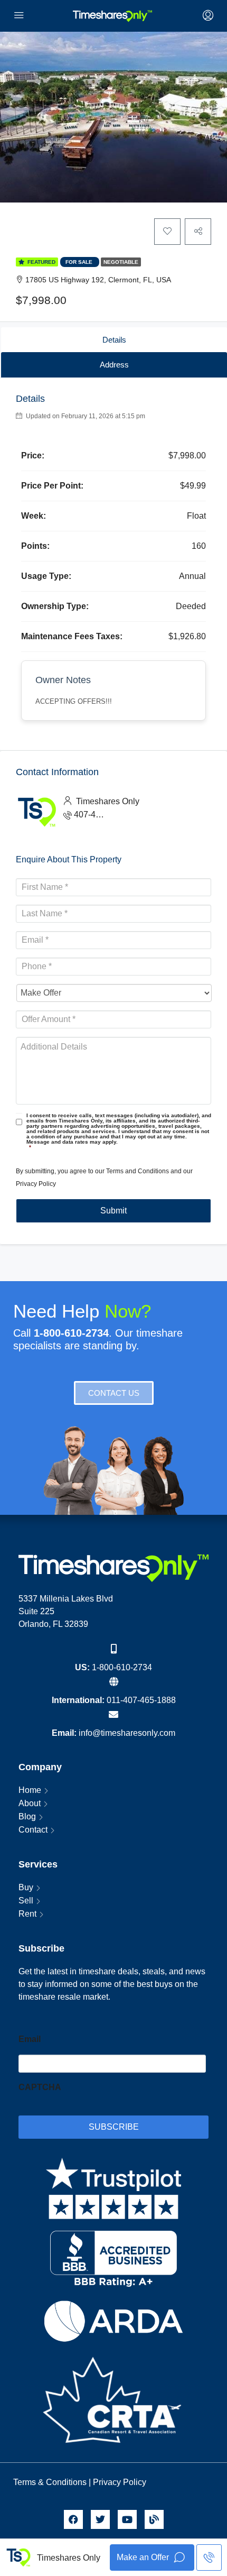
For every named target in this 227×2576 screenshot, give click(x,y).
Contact (33, 1830)
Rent (27, 1914)
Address (114, 365)
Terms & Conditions (50, 2482)
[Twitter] (100, 2519)
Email (30, 2039)
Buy (26, 1887)
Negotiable (121, 262)
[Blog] (154, 2519)
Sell (26, 1901)
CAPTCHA (40, 2087)
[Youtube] (127, 2519)
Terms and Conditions (138, 1171)
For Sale (80, 262)
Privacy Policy (36, 1184)
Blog (27, 1816)
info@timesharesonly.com (127, 1733)
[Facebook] (73, 2519)
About (30, 1803)
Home (30, 1790)
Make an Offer (144, 2557)
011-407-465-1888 (141, 1700)
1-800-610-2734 (122, 1667)
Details (114, 340)
